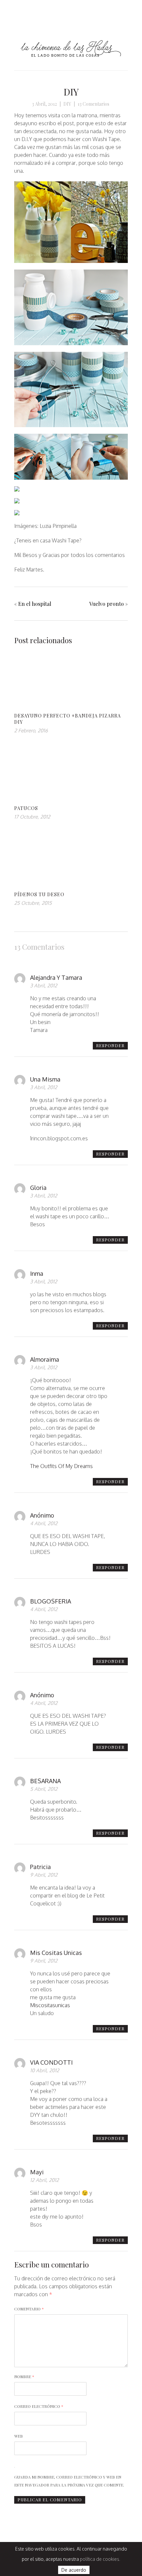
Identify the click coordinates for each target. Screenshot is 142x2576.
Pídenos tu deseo (39, 894)
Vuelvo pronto (106, 604)
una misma (45, 1079)
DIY (71, 92)
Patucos (26, 808)
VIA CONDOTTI (51, 2062)
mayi (37, 2172)
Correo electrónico (39, 2406)
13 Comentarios (93, 104)
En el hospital (35, 604)
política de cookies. (100, 2559)
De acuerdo (74, 2570)
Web (18, 2436)
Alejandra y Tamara (56, 977)
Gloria (38, 1188)
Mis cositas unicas (56, 1953)
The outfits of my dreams (61, 1466)
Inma (37, 1273)
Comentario (29, 2309)
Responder (110, 1045)
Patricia (40, 1867)
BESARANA (45, 1781)
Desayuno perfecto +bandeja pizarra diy (68, 719)
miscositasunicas (50, 2005)
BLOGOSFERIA (51, 1601)
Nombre (24, 2376)
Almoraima (45, 1359)
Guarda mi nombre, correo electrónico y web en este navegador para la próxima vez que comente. (69, 2481)
